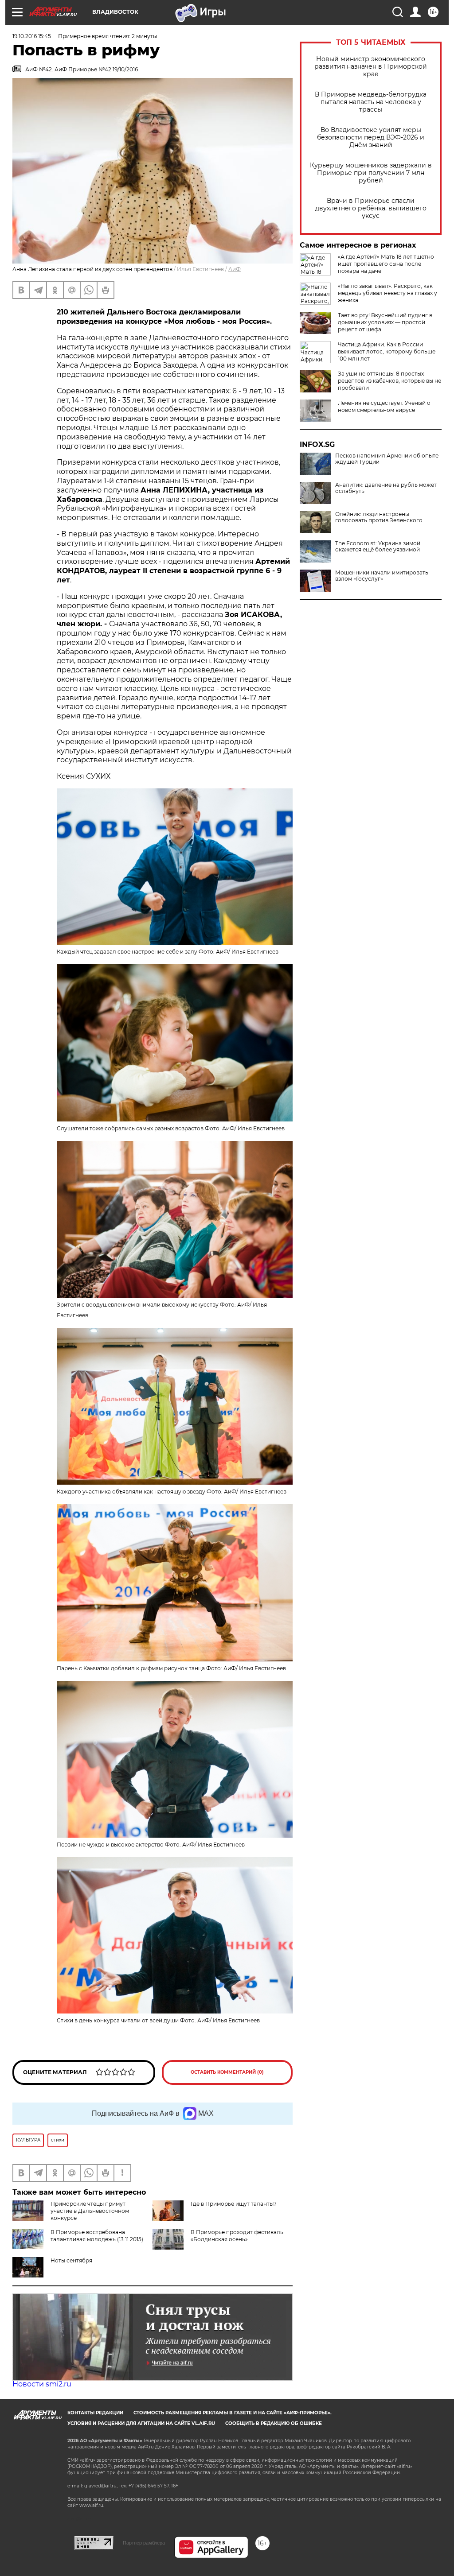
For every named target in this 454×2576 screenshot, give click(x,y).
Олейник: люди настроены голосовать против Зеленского (379, 517)
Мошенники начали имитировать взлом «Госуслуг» (382, 576)
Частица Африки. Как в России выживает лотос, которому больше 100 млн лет (387, 351)
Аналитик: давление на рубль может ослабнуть (386, 488)
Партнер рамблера (144, 2543)
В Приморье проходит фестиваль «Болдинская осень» (237, 2236)
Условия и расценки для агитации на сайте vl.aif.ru (141, 2423)
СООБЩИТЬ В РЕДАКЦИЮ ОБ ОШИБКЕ (274, 2423)
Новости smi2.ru (42, 2384)
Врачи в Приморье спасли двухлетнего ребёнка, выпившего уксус (371, 208)
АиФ (235, 269)
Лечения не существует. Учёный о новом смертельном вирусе (384, 406)
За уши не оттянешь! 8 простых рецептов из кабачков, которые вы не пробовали (389, 381)
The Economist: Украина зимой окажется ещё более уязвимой (378, 547)
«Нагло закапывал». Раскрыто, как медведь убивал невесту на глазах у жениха (387, 293)
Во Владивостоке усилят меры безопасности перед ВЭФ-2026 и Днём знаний (371, 138)
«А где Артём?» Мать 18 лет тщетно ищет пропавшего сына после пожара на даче (386, 264)
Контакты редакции (95, 2413)
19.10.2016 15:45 (32, 36)
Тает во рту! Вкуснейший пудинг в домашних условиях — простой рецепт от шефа (385, 322)
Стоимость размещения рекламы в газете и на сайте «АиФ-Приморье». (233, 2413)
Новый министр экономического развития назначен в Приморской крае (371, 67)
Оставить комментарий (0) (227, 2072)
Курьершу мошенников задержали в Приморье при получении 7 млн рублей (371, 173)
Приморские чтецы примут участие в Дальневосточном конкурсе (90, 2211)
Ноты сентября (71, 2260)
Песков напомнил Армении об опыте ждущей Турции (387, 459)
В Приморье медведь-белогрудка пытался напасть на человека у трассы (371, 102)
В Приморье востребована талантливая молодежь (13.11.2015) (97, 2236)
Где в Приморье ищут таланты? (234, 2204)
